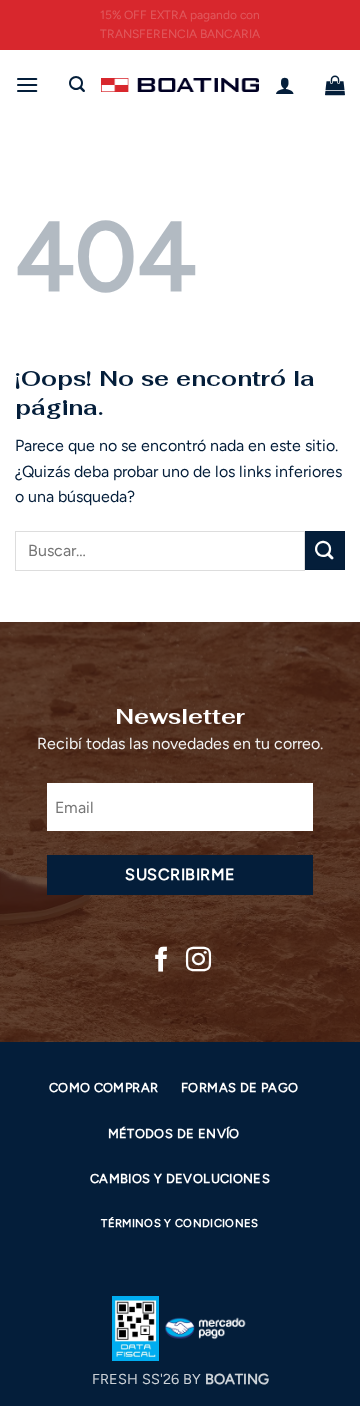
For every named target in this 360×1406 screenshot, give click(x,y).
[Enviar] (325, 550)
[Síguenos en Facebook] (161, 961)
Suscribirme (179, 874)
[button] (27, 84)
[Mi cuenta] (285, 85)
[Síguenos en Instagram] (198, 961)
